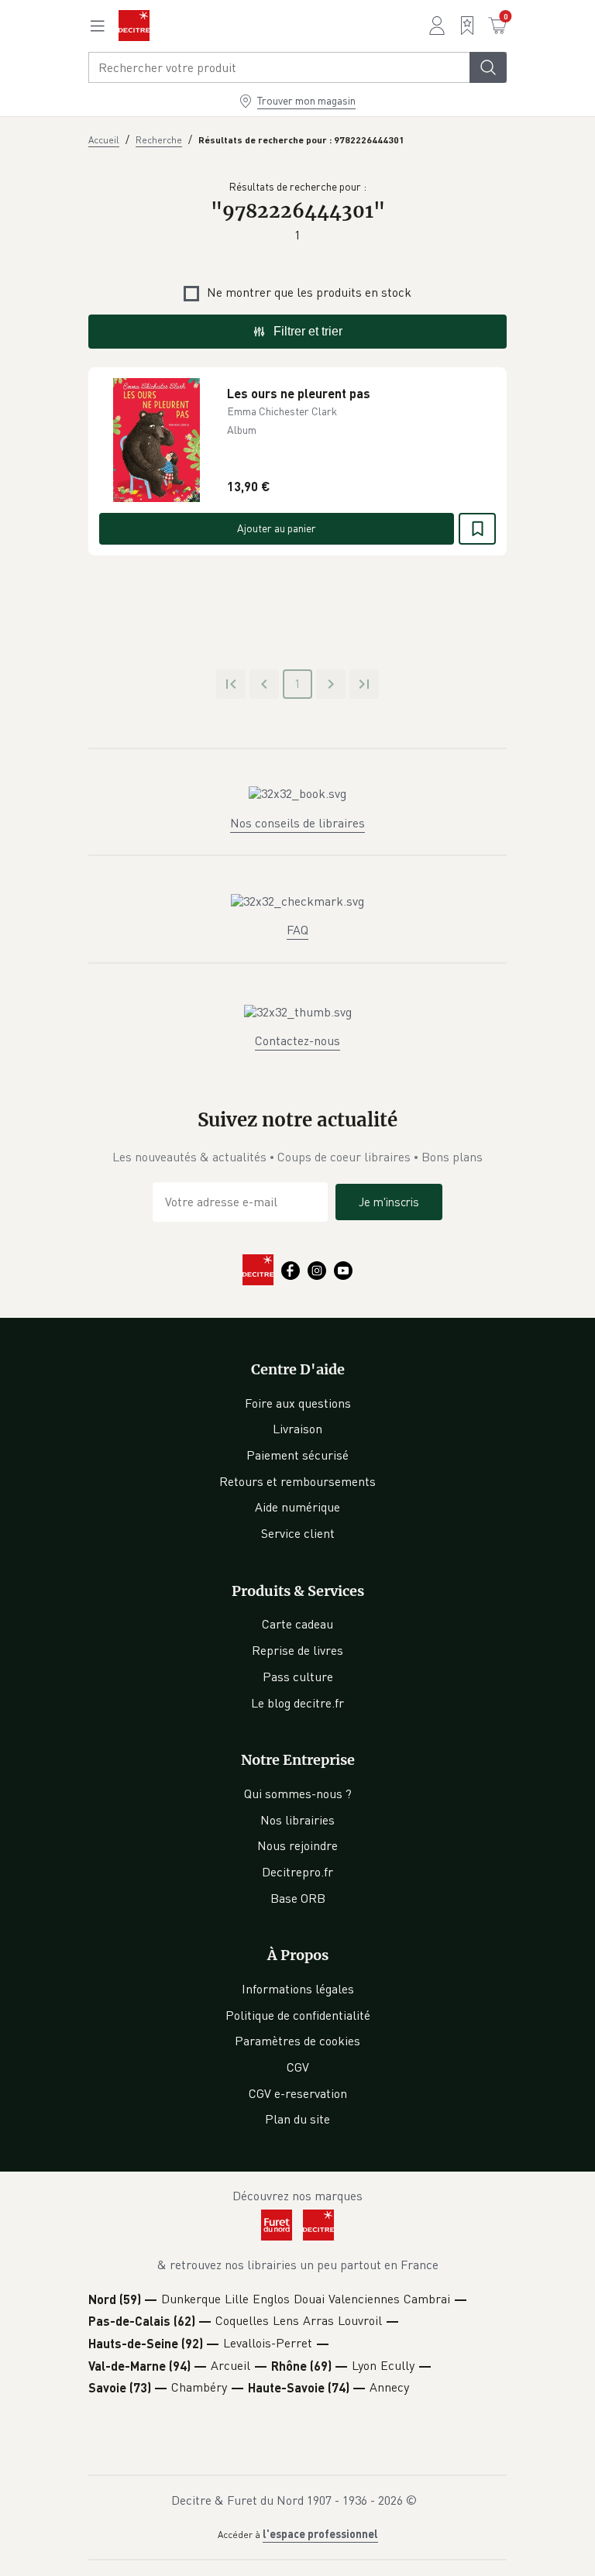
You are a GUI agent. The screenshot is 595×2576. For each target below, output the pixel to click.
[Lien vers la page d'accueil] (134, 26)
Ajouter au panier (277, 528)
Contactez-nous (297, 1040)
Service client (298, 1533)
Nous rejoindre (297, 1845)
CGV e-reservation (298, 2093)
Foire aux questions (298, 1403)
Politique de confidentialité (298, 2015)
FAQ (297, 930)
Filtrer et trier (308, 331)
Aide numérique (297, 1507)
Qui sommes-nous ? (298, 1794)
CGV (298, 2067)
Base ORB (298, 1898)
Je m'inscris (389, 1202)
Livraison (297, 1429)
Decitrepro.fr (297, 1872)
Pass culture (298, 1677)
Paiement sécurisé (297, 1455)
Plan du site (297, 2119)
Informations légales (298, 1989)
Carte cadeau (297, 1624)
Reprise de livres (297, 1650)
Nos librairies (297, 1820)
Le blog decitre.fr (297, 1703)
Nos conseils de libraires (297, 823)
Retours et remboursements (297, 1481)
